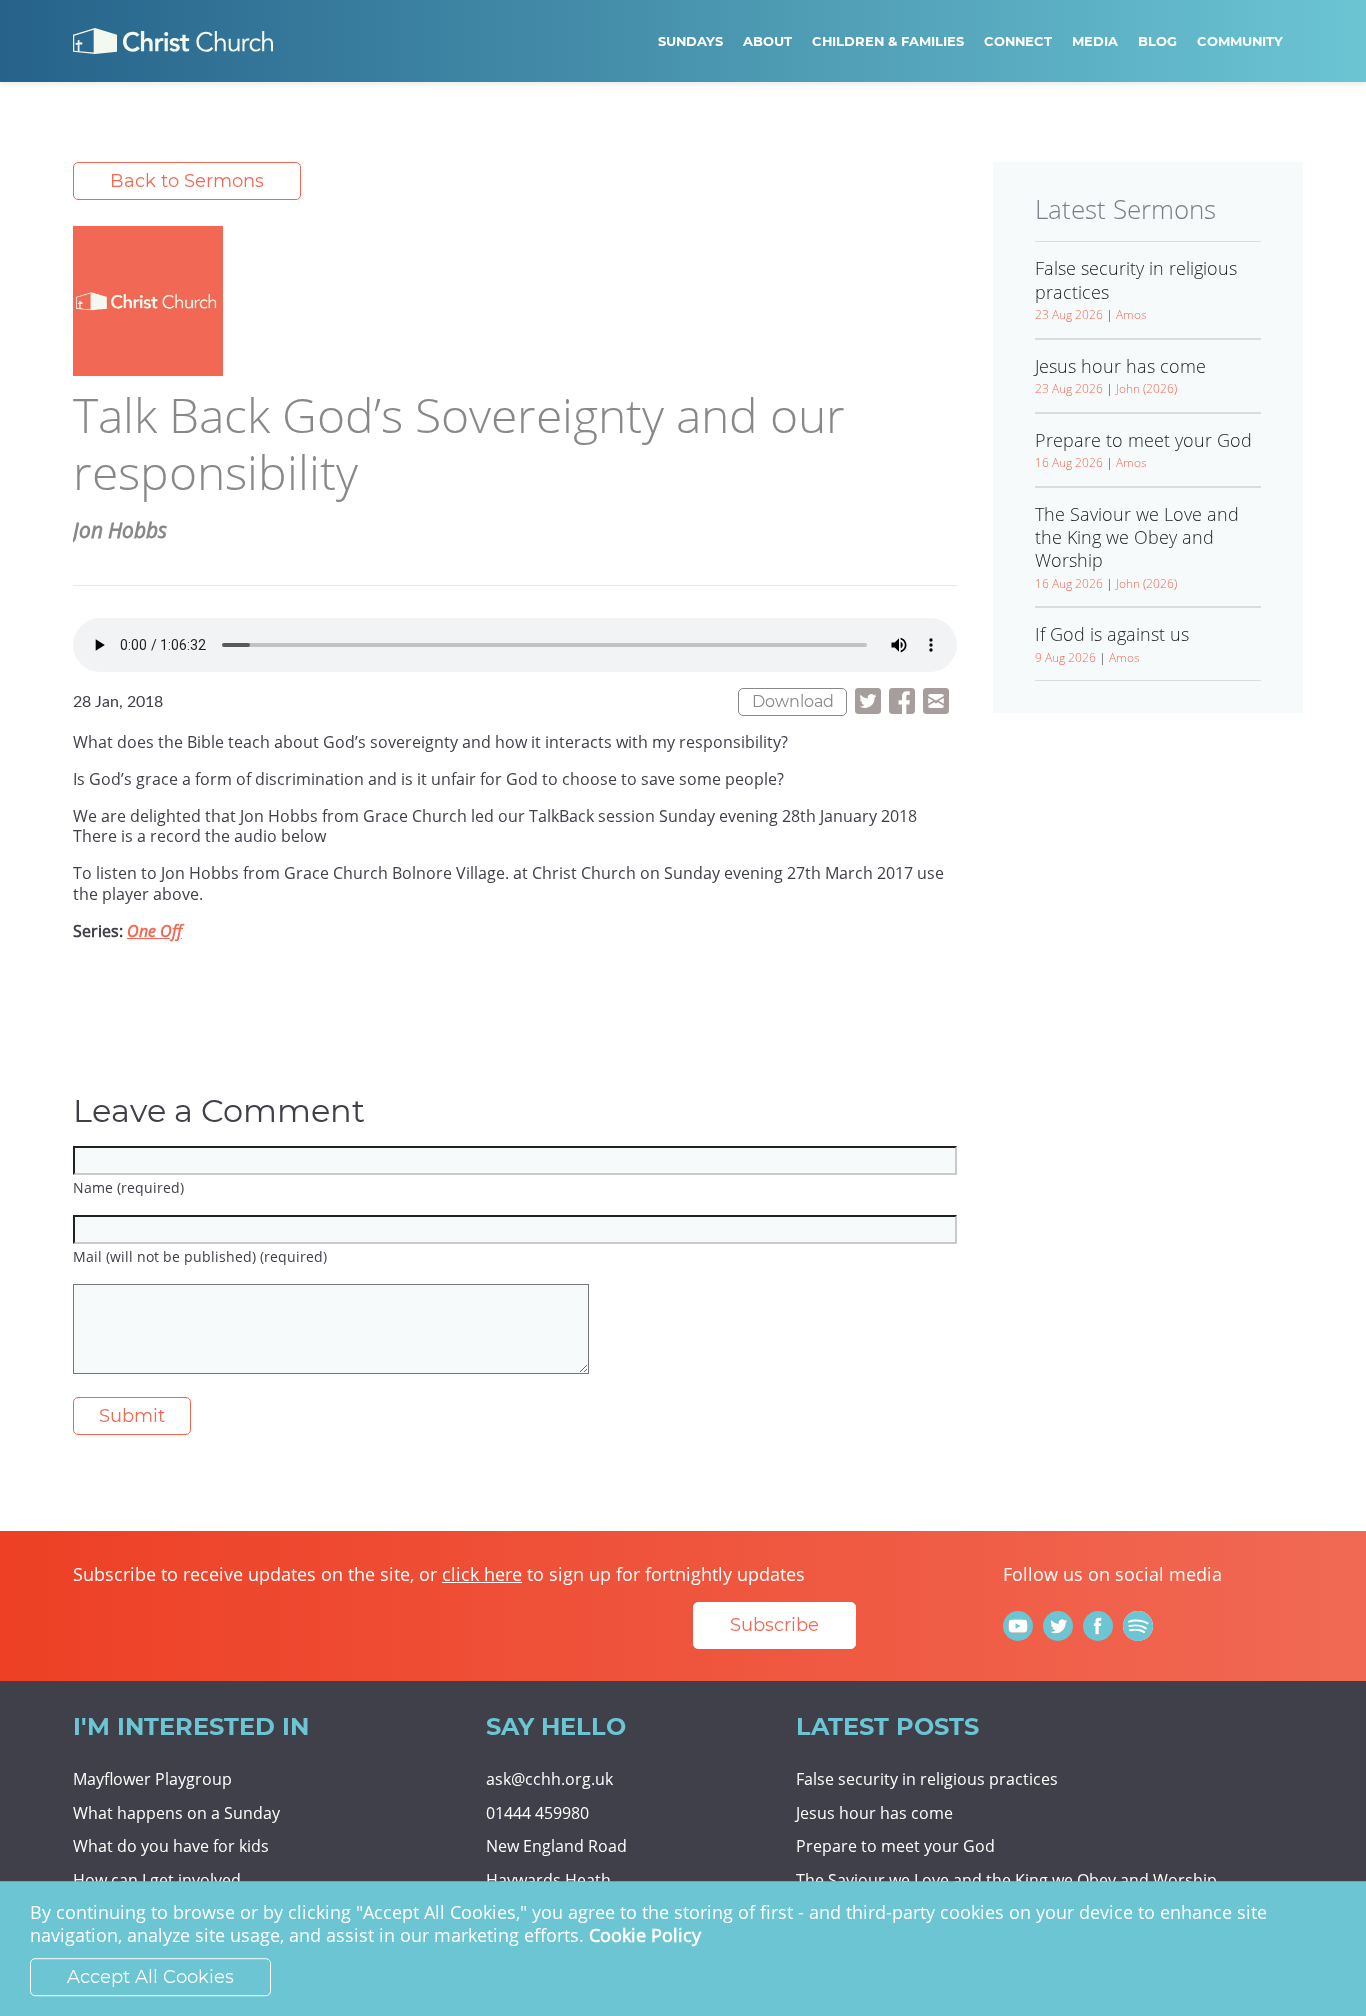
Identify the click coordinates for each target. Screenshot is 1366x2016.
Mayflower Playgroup (152, 1779)
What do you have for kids (171, 1846)
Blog (1157, 41)
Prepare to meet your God (895, 1846)
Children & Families (888, 41)
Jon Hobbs (120, 530)
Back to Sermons (187, 181)
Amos (1131, 314)
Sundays (690, 41)
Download (793, 701)
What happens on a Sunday (176, 1813)
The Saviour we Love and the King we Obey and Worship (1006, 1880)
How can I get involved (157, 1880)
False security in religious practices (927, 1779)
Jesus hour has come (874, 1813)
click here (482, 1574)
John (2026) (1146, 388)
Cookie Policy (645, 1936)
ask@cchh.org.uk (549, 1779)
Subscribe (774, 1625)
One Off (154, 931)
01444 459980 (537, 1813)
